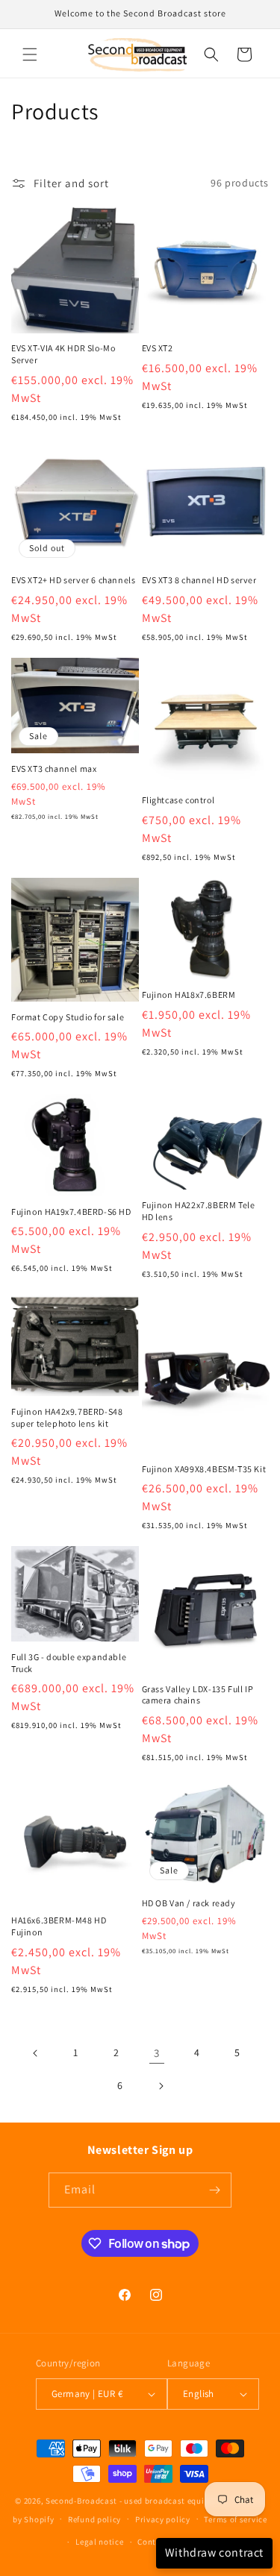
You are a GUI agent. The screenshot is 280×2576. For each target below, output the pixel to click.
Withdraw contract (214, 2553)
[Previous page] (36, 2053)
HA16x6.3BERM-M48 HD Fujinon (59, 1926)
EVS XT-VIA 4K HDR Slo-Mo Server (63, 354)
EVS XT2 (158, 348)
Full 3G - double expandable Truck (69, 1663)
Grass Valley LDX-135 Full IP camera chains (198, 1695)
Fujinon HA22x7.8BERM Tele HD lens (199, 1211)
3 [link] (157, 2053)
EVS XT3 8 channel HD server (199, 580)
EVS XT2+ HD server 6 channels (73, 580)
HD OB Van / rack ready (189, 1903)
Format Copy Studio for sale (68, 1017)
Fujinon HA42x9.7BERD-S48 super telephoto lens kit (67, 1417)
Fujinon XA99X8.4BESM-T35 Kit (204, 1469)
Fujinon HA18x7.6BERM (189, 995)
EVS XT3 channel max (54, 769)
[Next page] (161, 2086)
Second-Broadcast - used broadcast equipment (137, 2501)
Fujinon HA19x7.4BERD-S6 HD (71, 1212)
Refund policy (94, 2519)
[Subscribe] (214, 2190)
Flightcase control (178, 800)
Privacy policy (163, 2519)
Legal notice (99, 2542)
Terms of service (235, 2519)
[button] (30, 54)
